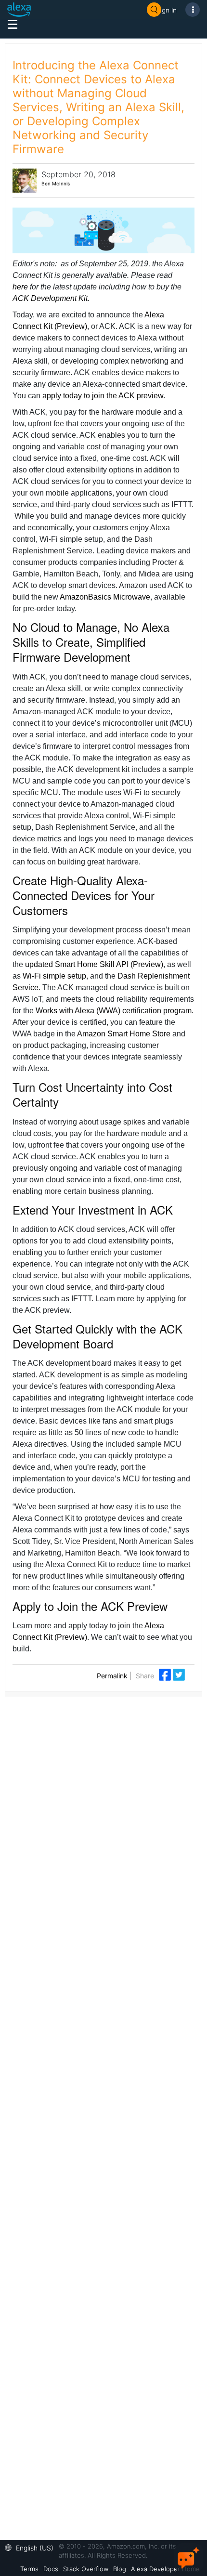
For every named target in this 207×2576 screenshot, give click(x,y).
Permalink (112, 1676)
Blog (120, 2569)
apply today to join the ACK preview (103, 396)
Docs (51, 2569)
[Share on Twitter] (179, 1674)
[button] (32, 2547)
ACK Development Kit (50, 298)
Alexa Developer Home (165, 2569)
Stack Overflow (86, 2569)
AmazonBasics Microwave (105, 597)
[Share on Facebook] (166, 1674)
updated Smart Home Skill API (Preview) (94, 964)
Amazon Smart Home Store (124, 1034)
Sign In (167, 10)
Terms (29, 2569)
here (20, 287)
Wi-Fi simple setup (54, 976)
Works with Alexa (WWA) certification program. (115, 1011)
